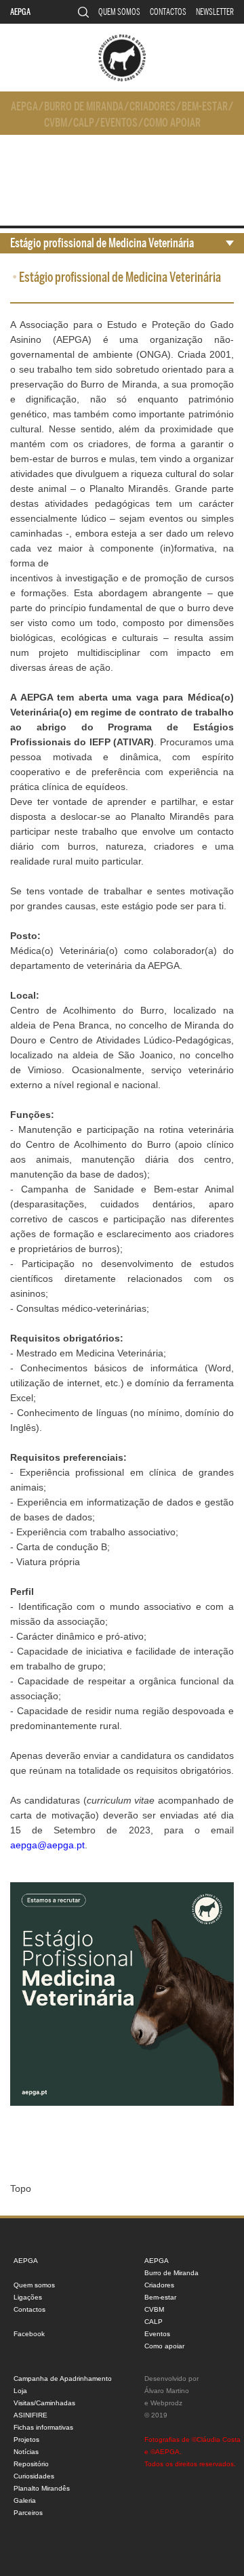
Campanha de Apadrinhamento (63, 2378)
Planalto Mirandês (42, 2488)
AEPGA (20, 12)
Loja (20, 2391)
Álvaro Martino (167, 2391)
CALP (84, 123)
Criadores (152, 107)
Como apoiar (172, 123)
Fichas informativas (43, 2427)
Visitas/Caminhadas (44, 2403)
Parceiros (28, 2513)
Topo (21, 2188)
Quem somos (119, 12)
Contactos (168, 12)
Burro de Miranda (84, 107)
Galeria (25, 2500)
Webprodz (166, 2403)
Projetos (26, 2439)
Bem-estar (205, 107)
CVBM (56, 123)
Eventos (119, 123)
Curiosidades (34, 2476)
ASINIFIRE (30, 2415)
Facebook (29, 2334)
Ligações (28, 2297)
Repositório (31, 2464)
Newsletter (215, 12)
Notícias (26, 2452)
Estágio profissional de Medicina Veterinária (102, 243)
